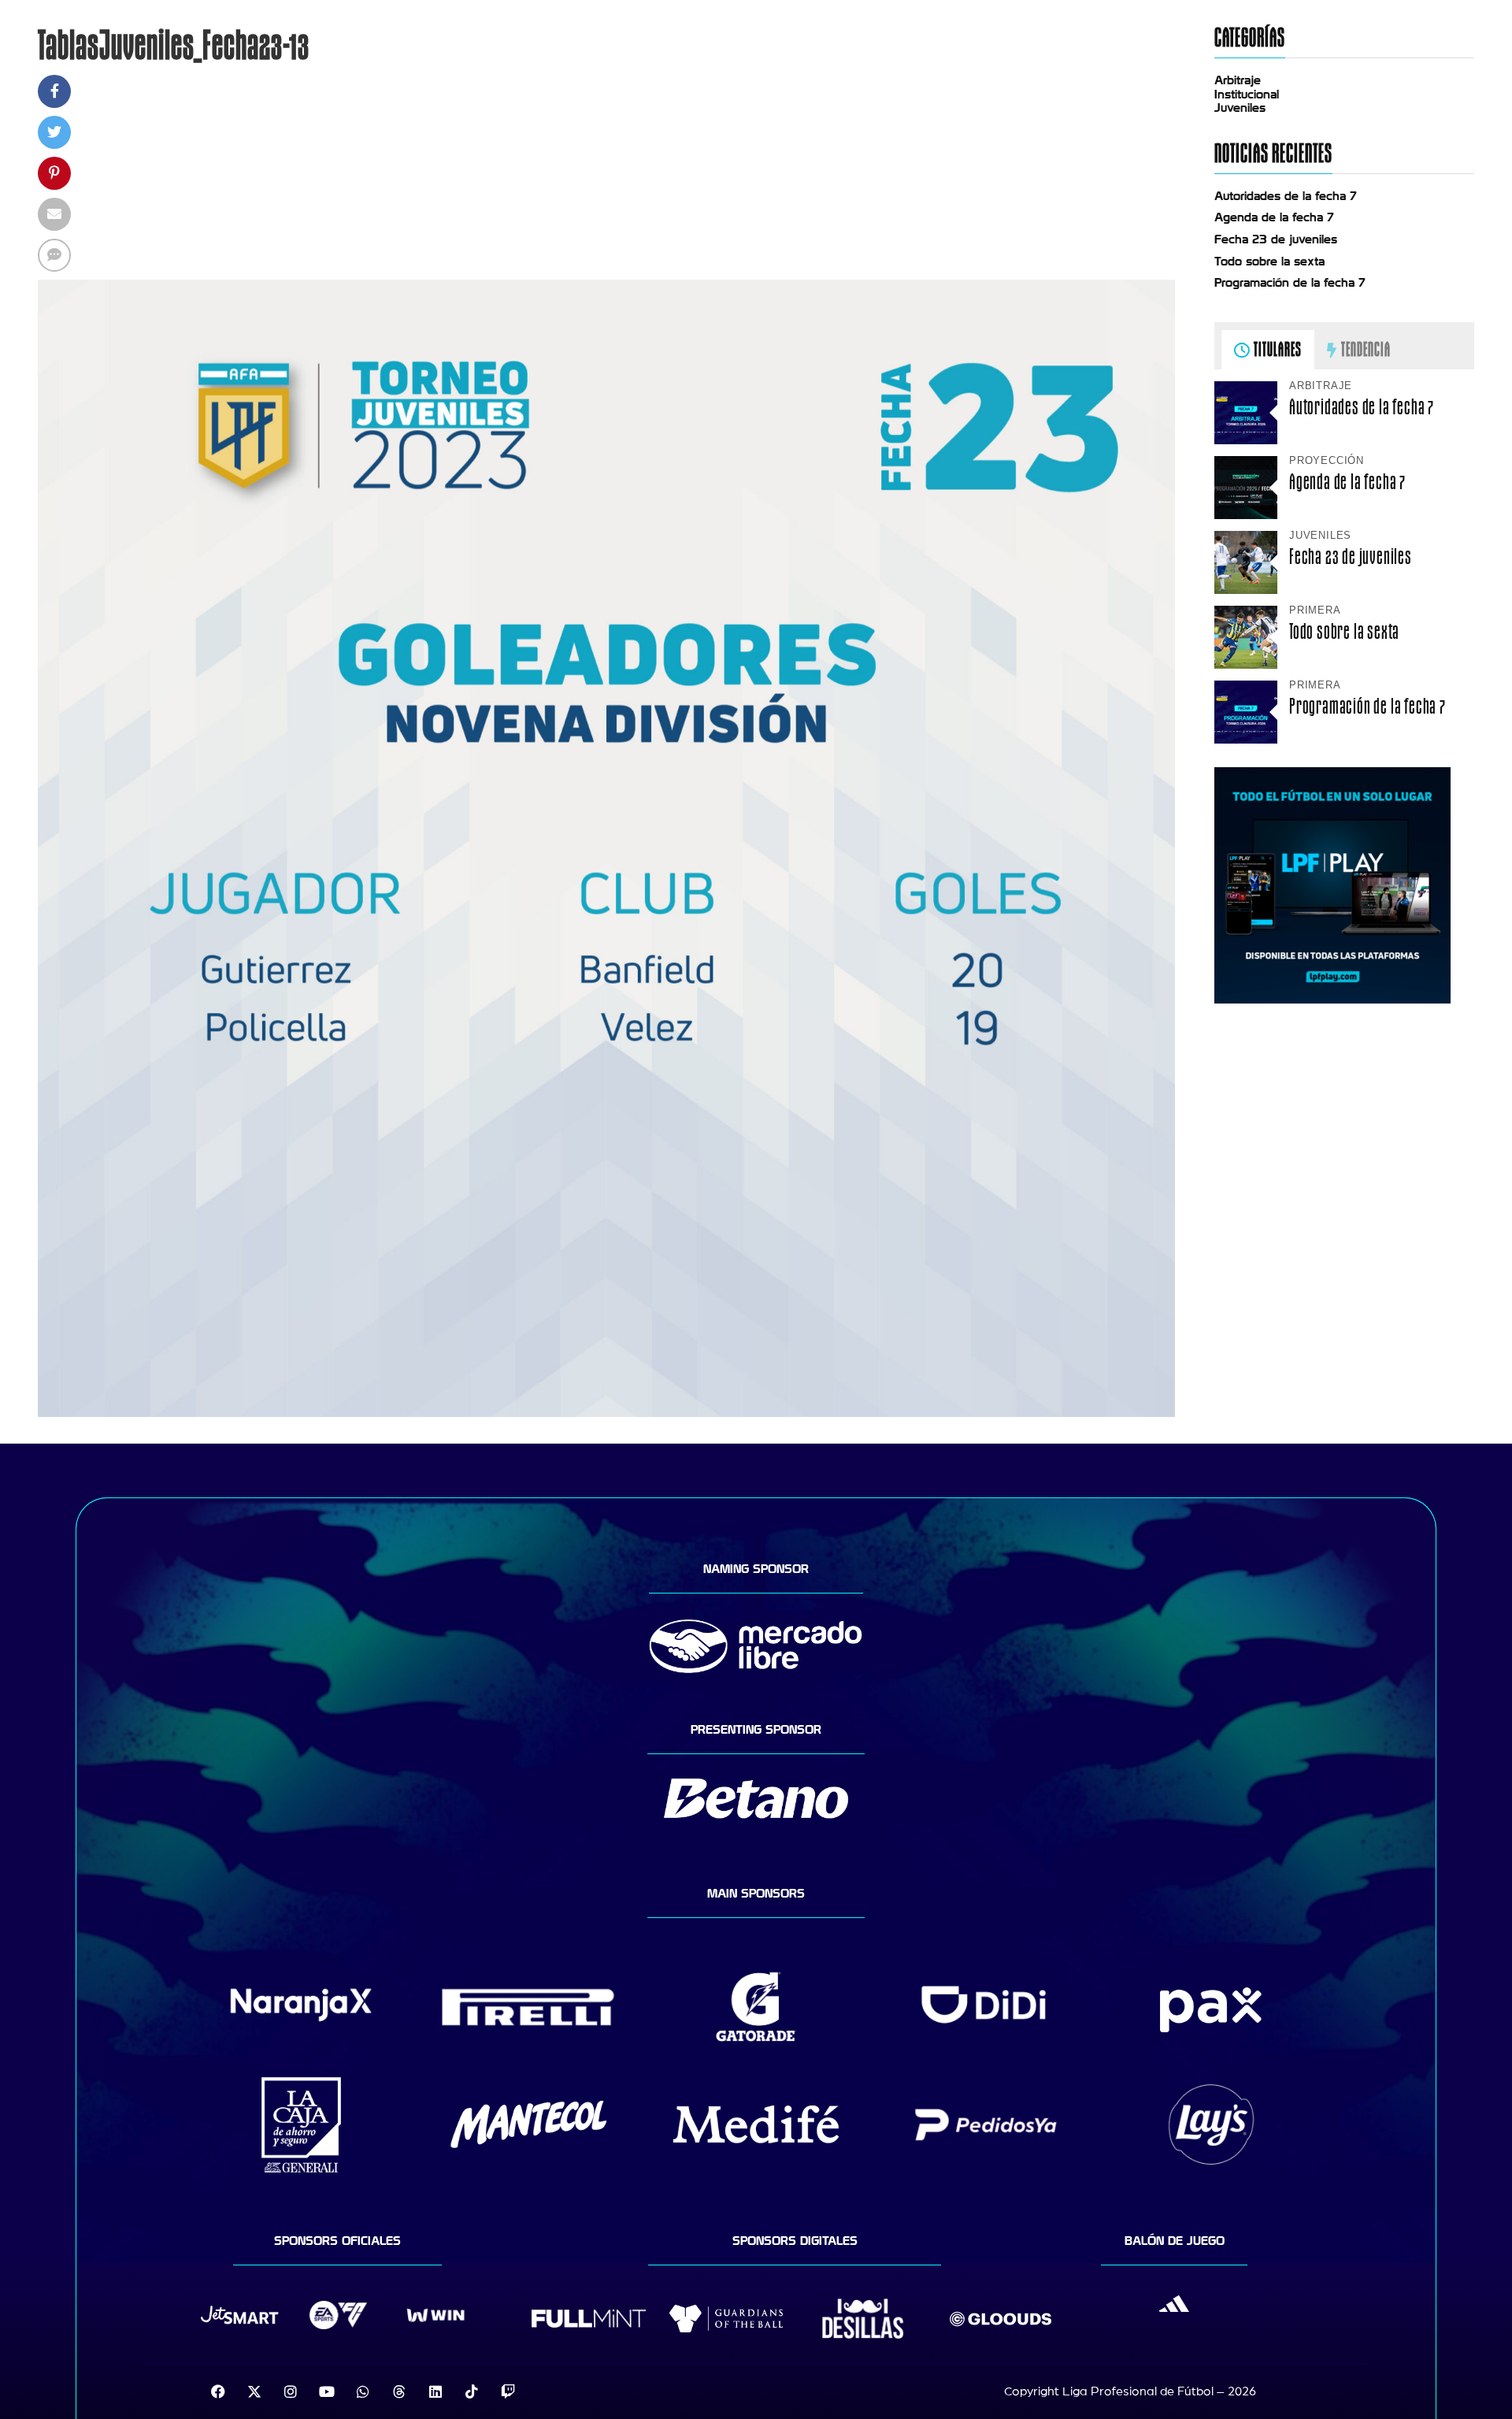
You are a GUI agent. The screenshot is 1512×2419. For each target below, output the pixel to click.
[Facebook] (218, 2391)
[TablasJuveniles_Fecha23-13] (606, 1413)
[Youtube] (327, 2391)
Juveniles (1240, 108)
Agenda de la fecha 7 (1274, 217)
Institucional (1247, 95)
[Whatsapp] (363, 2391)
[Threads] (399, 2391)
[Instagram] (291, 2391)
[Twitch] (508, 2391)
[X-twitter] (254, 2391)
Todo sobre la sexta (1269, 262)
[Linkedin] (435, 2391)
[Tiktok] (472, 2391)
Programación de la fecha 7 (1290, 283)
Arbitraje (1238, 80)
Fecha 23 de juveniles (1276, 239)
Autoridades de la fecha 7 (1286, 196)
